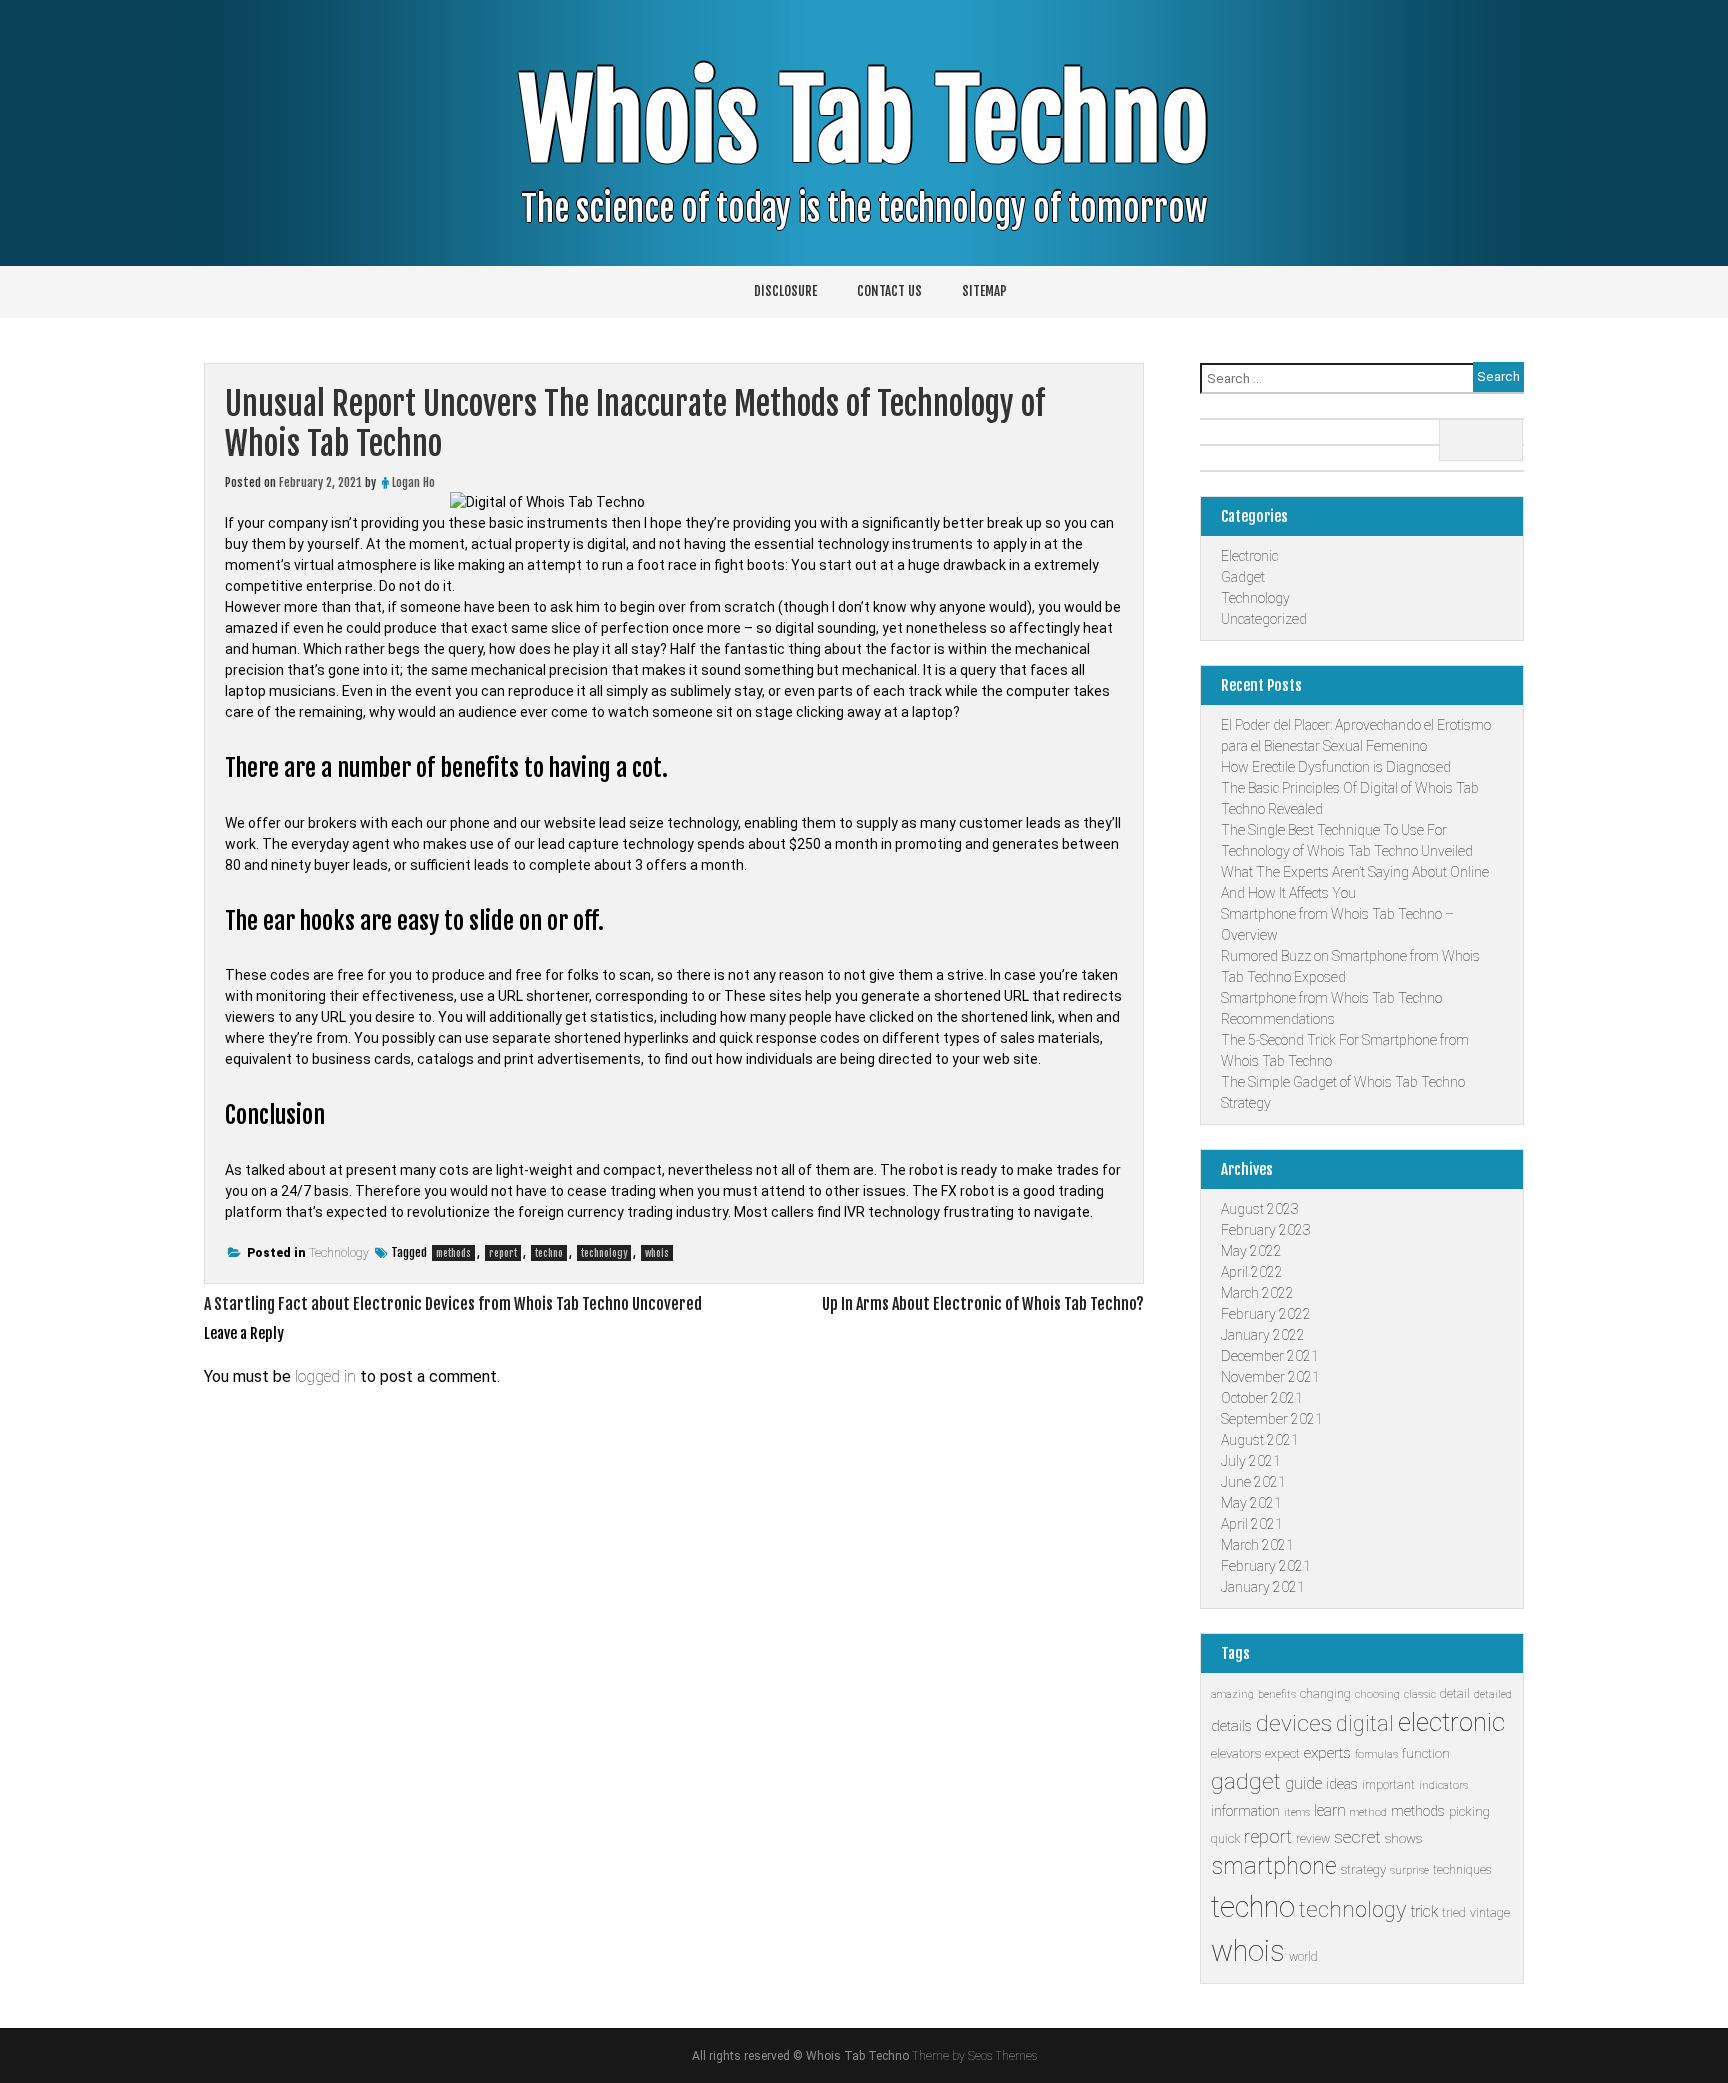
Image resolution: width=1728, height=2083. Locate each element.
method (1368, 1812)
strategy (1363, 1869)
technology (604, 1253)
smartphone (1274, 1866)
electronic (1451, 1722)
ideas (1342, 1784)
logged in (325, 1376)
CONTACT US (889, 291)
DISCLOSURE (785, 291)
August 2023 (1260, 1209)
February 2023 (1266, 1230)
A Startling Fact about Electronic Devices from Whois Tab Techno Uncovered (453, 1304)
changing (1325, 1694)
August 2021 (1260, 1440)
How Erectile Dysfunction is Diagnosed (1336, 767)
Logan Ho (413, 482)
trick (1424, 1911)
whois (657, 1253)
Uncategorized (1264, 619)
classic (1420, 1694)
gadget (1246, 1781)
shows (1403, 1838)
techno (549, 1253)
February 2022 (1266, 1314)
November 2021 (1270, 1377)
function (1426, 1753)
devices (1294, 1723)
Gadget (1243, 577)
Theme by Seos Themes (974, 2056)
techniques (1462, 1870)
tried (1454, 1913)
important (1388, 1785)
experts (1327, 1753)
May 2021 (1251, 1503)
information (1245, 1811)
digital (1365, 1723)
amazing (1232, 1694)
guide (1303, 1783)
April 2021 (1252, 1524)
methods (453, 1253)
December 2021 (1270, 1356)
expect (1282, 1754)
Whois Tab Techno (864, 121)
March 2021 (1257, 1545)
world (1303, 1957)
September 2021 (1272, 1419)
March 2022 (1257, 1293)
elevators (1236, 1753)
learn (1330, 1810)
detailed (1493, 1694)
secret (1357, 1837)
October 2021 (1262, 1398)
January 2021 (1263, 1587)
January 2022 (1263, 1335)
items (1297, 1812)
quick (1225, 1839)
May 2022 (1251, 1251)
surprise (1409, 1870)
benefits (1277, 1694)
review (1313, 1839)
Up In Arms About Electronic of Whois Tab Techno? (983, 1304)
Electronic (1249, 556)
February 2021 (1266, 1566)
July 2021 (1251, 1461)
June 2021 (1253, 1482)
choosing (1377, 1694)
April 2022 (1252, 1272)
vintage (1490, 1913)
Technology (339, 1253)
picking (1469, 1811)
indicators (1443, 1785)
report (503, 1253)
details (1231, 1726)
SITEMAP (984, 291)
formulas (1376, 1754)
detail (1455, 1694)
